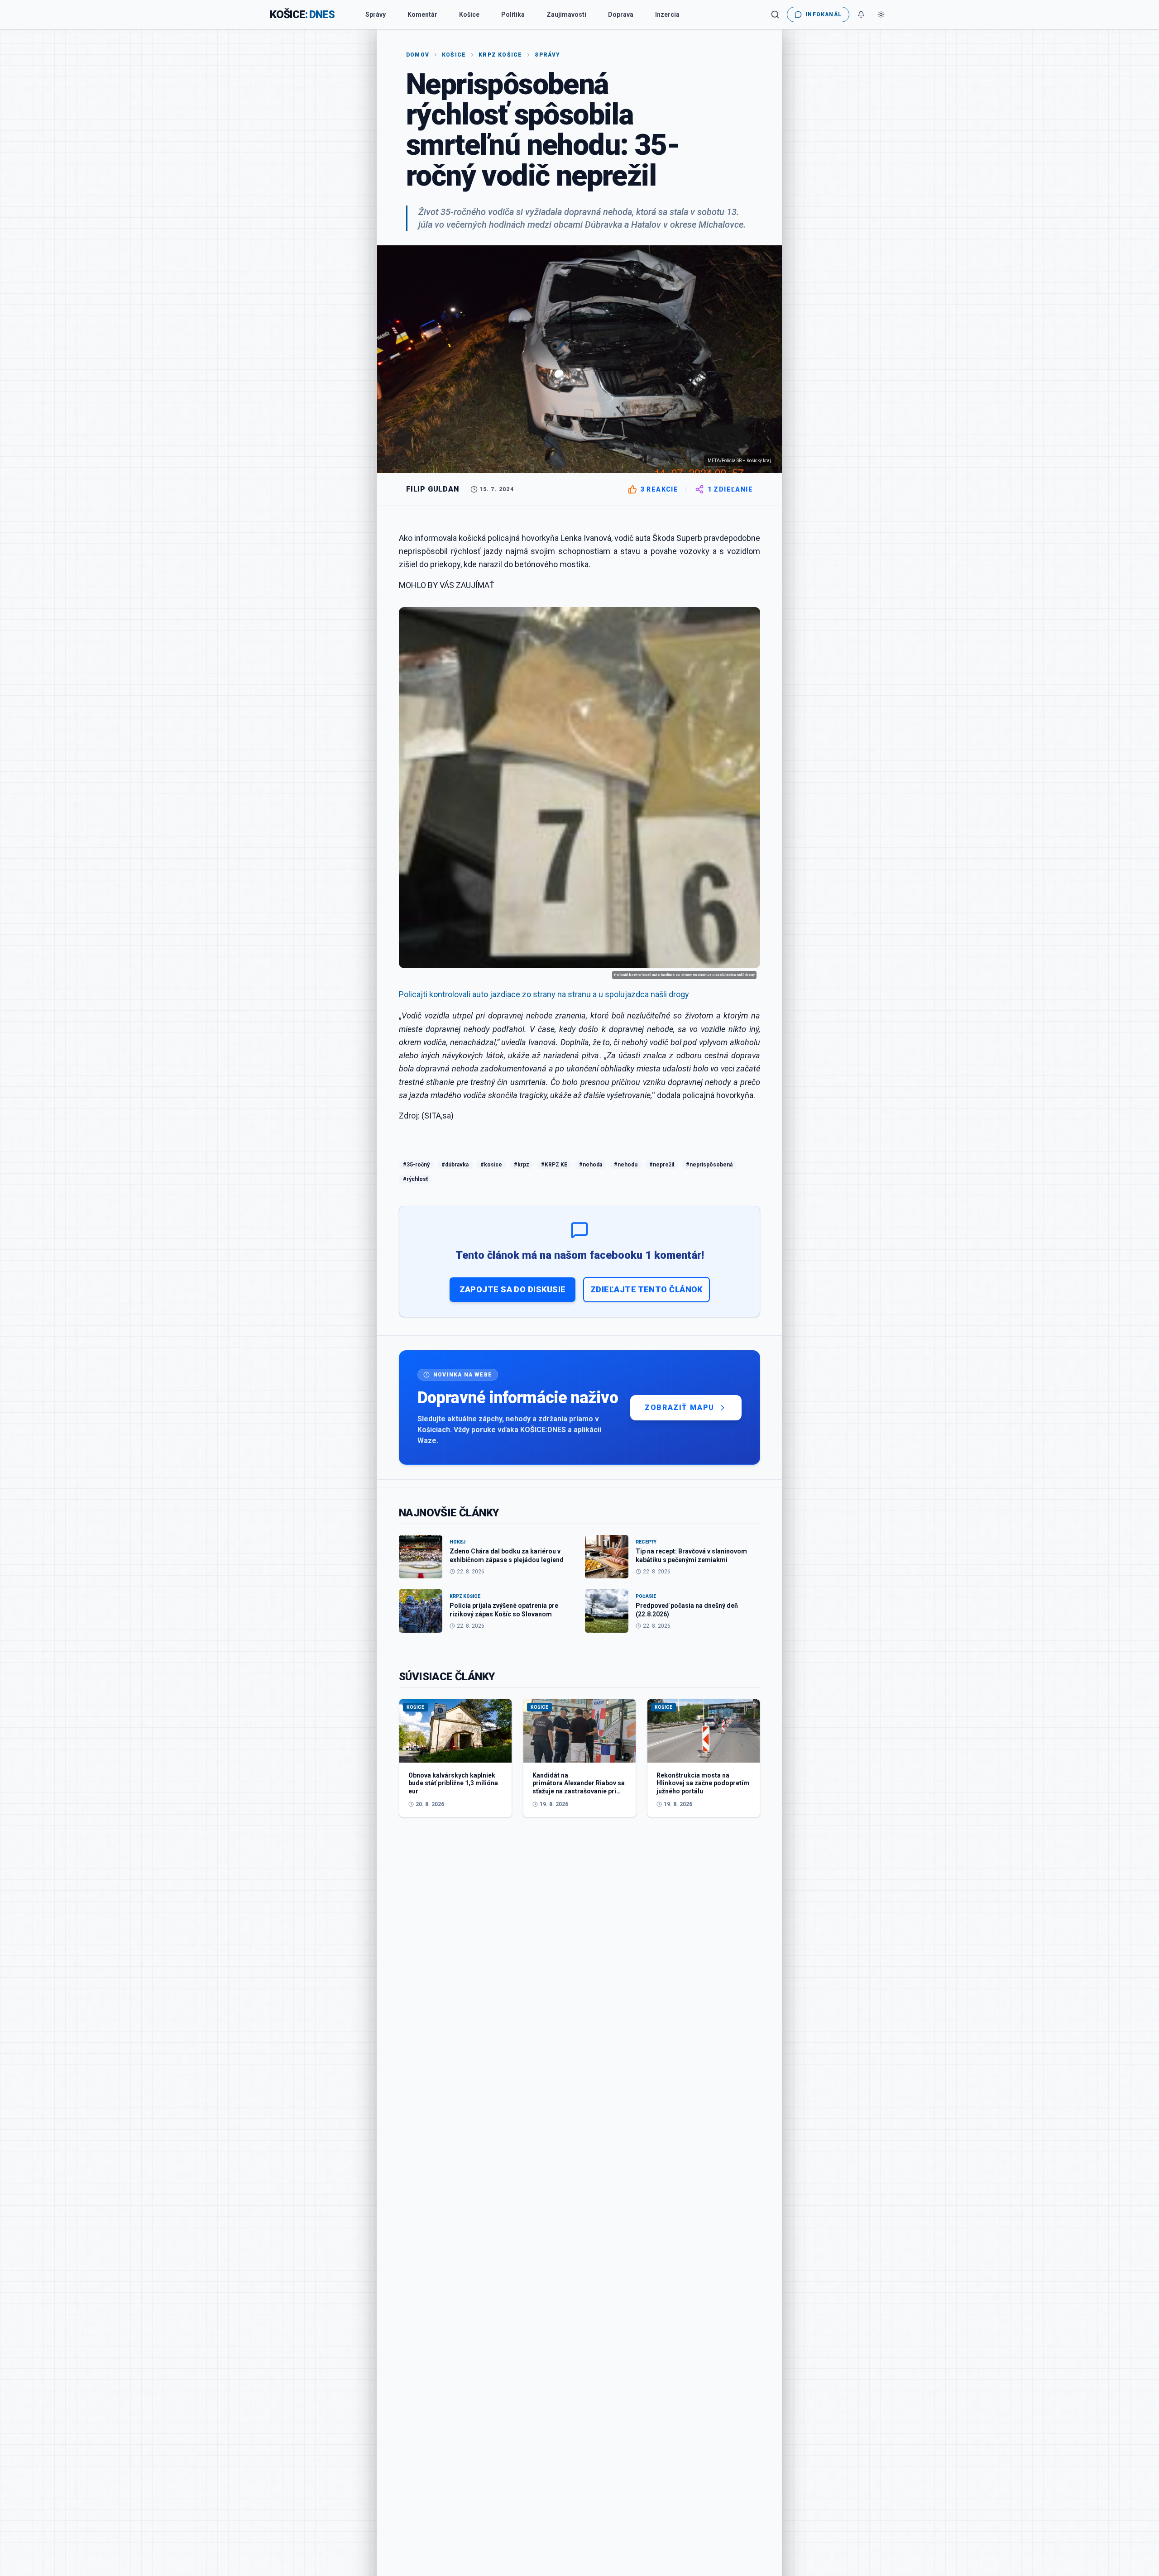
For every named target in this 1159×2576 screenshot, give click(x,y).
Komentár (422, 14)
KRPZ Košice (500, 55)
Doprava (621, 14)
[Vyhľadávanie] (775, 14)
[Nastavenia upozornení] (861, 14)
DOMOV (418, 55)
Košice (469, 14)
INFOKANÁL (824, 14)
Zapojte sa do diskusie (513, 1289)
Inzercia (667, 14)
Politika (513, 14)
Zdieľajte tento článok (647, 1289)
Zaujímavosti (566, 14)
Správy (376, 14)
